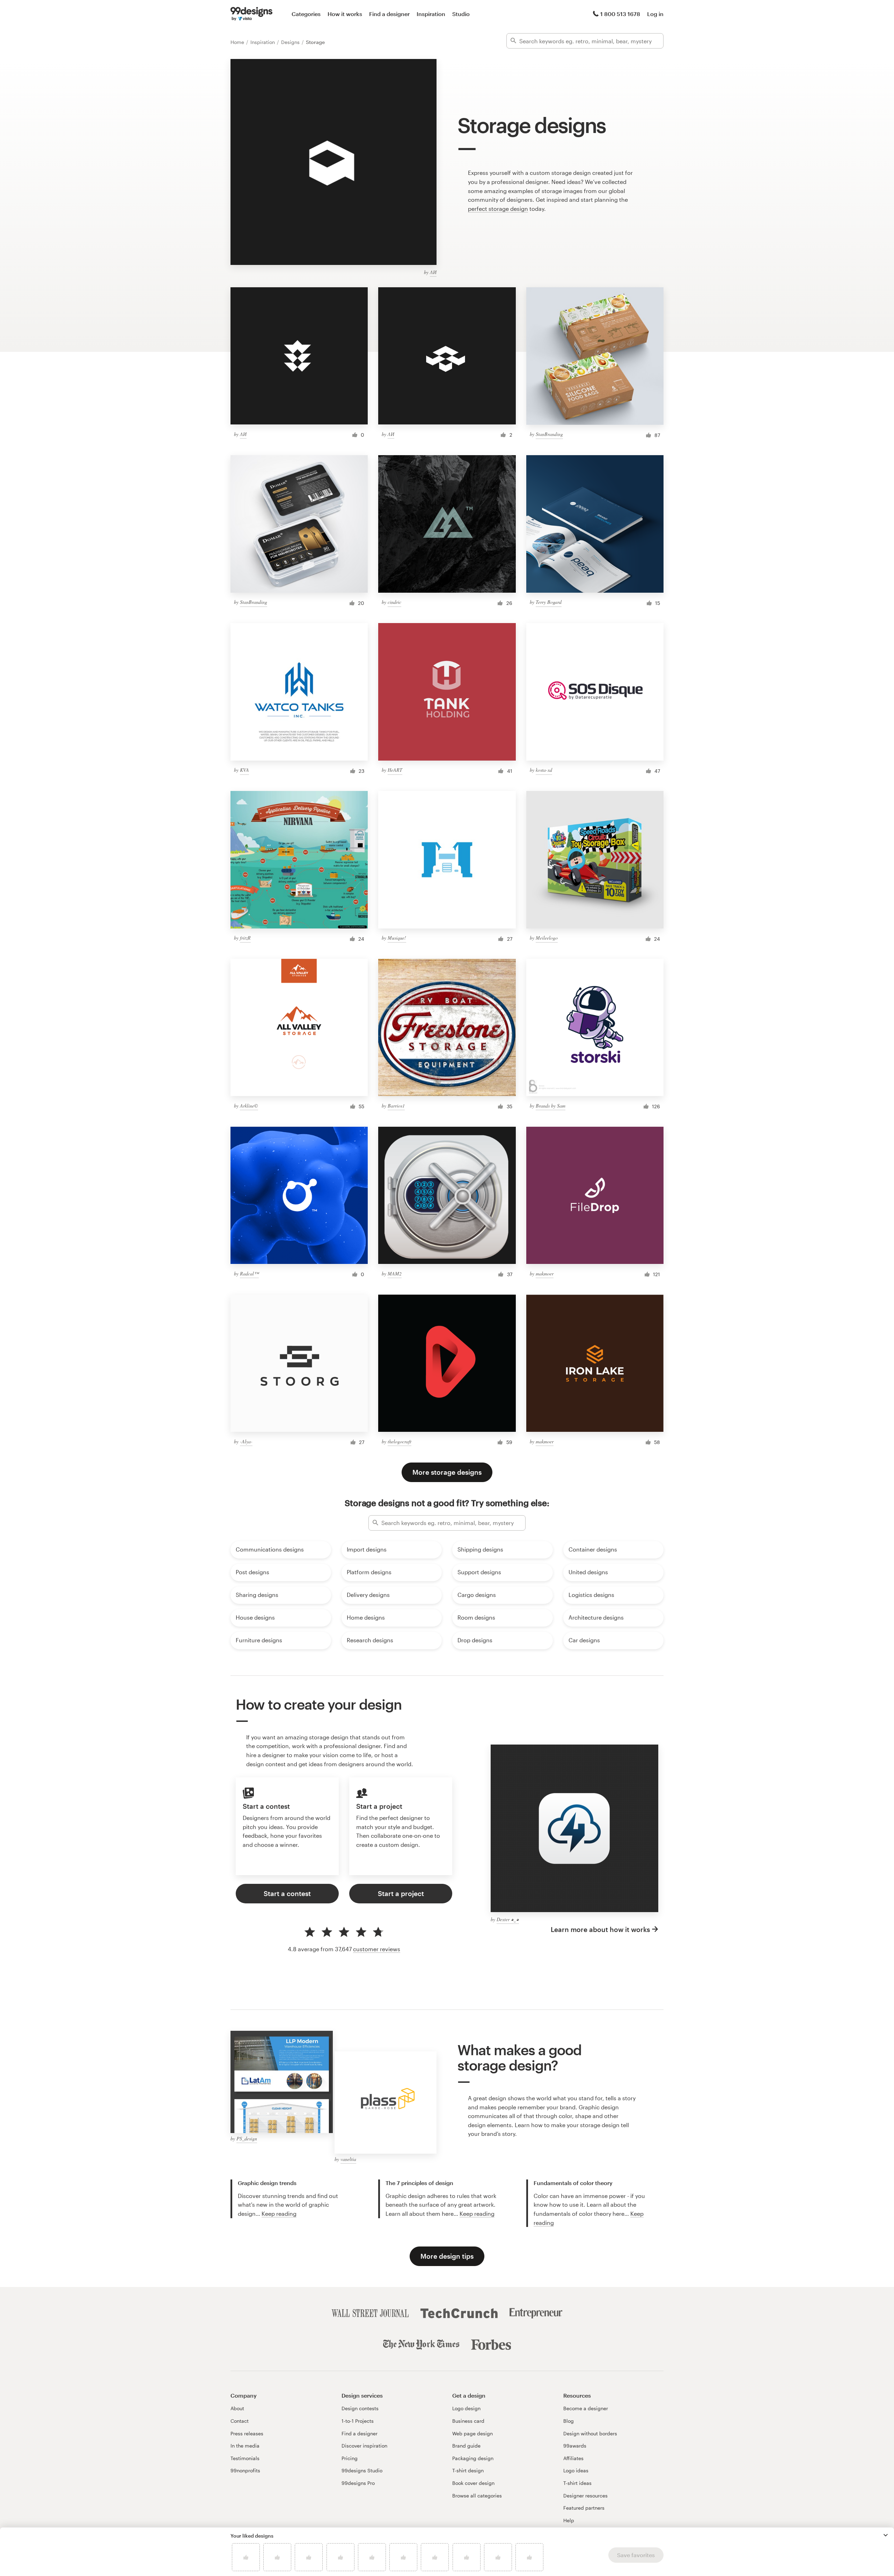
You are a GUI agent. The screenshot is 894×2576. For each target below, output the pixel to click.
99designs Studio (362, 2470)
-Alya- (246, 1441)
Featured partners (584, 2508)
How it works (345, 14)
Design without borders (590, 2433)
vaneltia (348, 2159)
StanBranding (549, 434)
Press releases (247, 2433)
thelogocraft (400, 1441)
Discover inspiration (364, 2446)
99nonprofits (245, 2470)
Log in (655, 14)
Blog (569, 2421)
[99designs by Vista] (251, 14)
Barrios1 (396, 1106)
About (237, 2408)
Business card (468, 2421)
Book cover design (473, 2483)
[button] (886, 2535)
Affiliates (573, 2458)
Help (569, 2520)
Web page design (472, 2433)
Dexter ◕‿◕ (508, 1919)
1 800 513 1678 (620, 14)
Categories (306, 14)
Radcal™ (249, 1274)
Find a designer (389, 14)
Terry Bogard (549, 602)
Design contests (360, 2408)
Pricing (350, 2458)
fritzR (245, 938)
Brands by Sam (551, 1106)
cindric (394, 602)
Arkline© (249, 1106)
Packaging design (473, 2458)
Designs (291, 42)
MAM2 (395, 1274)
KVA (244, 770)
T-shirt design (468, 2470)
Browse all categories (477, 2496)
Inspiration (431, 14)
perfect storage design (498, 209)
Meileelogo (547, 938)
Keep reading (279, 2214)
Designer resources (585, 2496)
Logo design (466, 2408)
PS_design (247, 2138)
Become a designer (586, 2408)
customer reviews (377, 1949)
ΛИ (433, 272)
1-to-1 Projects (358, 2421)
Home (238, 42)
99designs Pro (358, 2483)
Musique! (397, 938)
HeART (395, 770)
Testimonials (245, 2458)
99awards (575, 2446)
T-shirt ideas (577, 2483)
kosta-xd (544, 770)
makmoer (545, 1274)
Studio (461, 14)
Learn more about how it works (600, 1929)
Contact (240, 2421)
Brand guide (466, 2446)
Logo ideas (576, 2470)
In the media (245, 2446)
